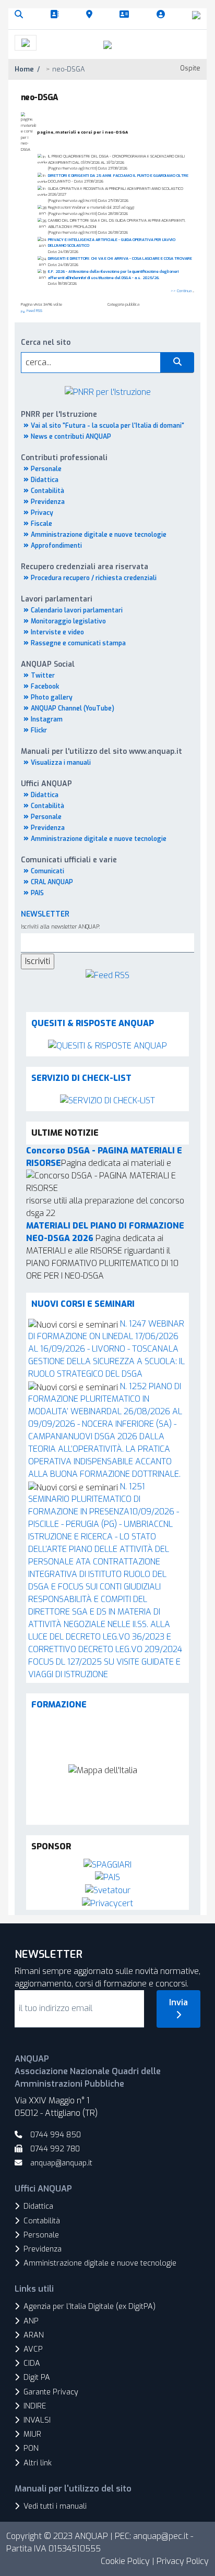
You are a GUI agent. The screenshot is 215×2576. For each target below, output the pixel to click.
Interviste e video (57, 632)
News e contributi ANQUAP (71, 437)
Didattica (45, 480)
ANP (31, 2321)
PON (31, 2448)
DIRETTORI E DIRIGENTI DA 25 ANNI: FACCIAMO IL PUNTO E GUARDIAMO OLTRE (118, 176)
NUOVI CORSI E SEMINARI (83, 1304)
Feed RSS (34, 311)
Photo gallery (52, 697)
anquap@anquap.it (61, 2163)
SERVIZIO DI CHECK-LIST (81, 1078)
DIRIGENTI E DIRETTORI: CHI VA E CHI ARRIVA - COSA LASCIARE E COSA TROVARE (120, 258)
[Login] (163, 15)
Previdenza (48, 502)
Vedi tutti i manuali (55, 2506)
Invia (178, 2002)
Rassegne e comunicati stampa (78, 643)
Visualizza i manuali (61, 763)
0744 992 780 (55, 2149)
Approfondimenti (56, 546)
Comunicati (47, 871)
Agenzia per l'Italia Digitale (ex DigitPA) (89, 2307)
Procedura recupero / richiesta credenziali (94, 578)
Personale (46, 469)
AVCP (33, 2349)
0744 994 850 (56, 2135)
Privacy (42, 513)
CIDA (32, 2363)
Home (24, 69)
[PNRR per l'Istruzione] (108, 392)
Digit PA (37, 2378)
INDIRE (35, 2406)
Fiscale (41, 524)
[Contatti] (126, 15)
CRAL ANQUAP (52, 882)
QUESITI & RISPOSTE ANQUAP (93, 1023)
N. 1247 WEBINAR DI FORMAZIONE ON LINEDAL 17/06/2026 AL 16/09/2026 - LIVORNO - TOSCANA (106, 1336)
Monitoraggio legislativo (68, 621)
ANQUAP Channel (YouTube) (73, 708)
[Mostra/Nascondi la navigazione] (26, 43)
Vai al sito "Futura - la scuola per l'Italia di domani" (107, 426)
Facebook (45, 687)
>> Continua (181, 291)
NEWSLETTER (45, 914)
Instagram (47, 719)
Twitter (43, 676)
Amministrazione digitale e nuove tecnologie (99, 535)
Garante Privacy (51, 2392)
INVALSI (37, 2420)
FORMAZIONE (59, 1705)
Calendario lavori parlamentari (77, 610)
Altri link (38, 2463)
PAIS (37, 893)
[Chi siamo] (56, 15)
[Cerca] (21, 15)
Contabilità (47, 491)
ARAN (34, 2335)
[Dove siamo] (91, 15)
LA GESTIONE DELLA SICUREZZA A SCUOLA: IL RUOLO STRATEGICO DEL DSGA (106, 1361)
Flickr (39, 730)
